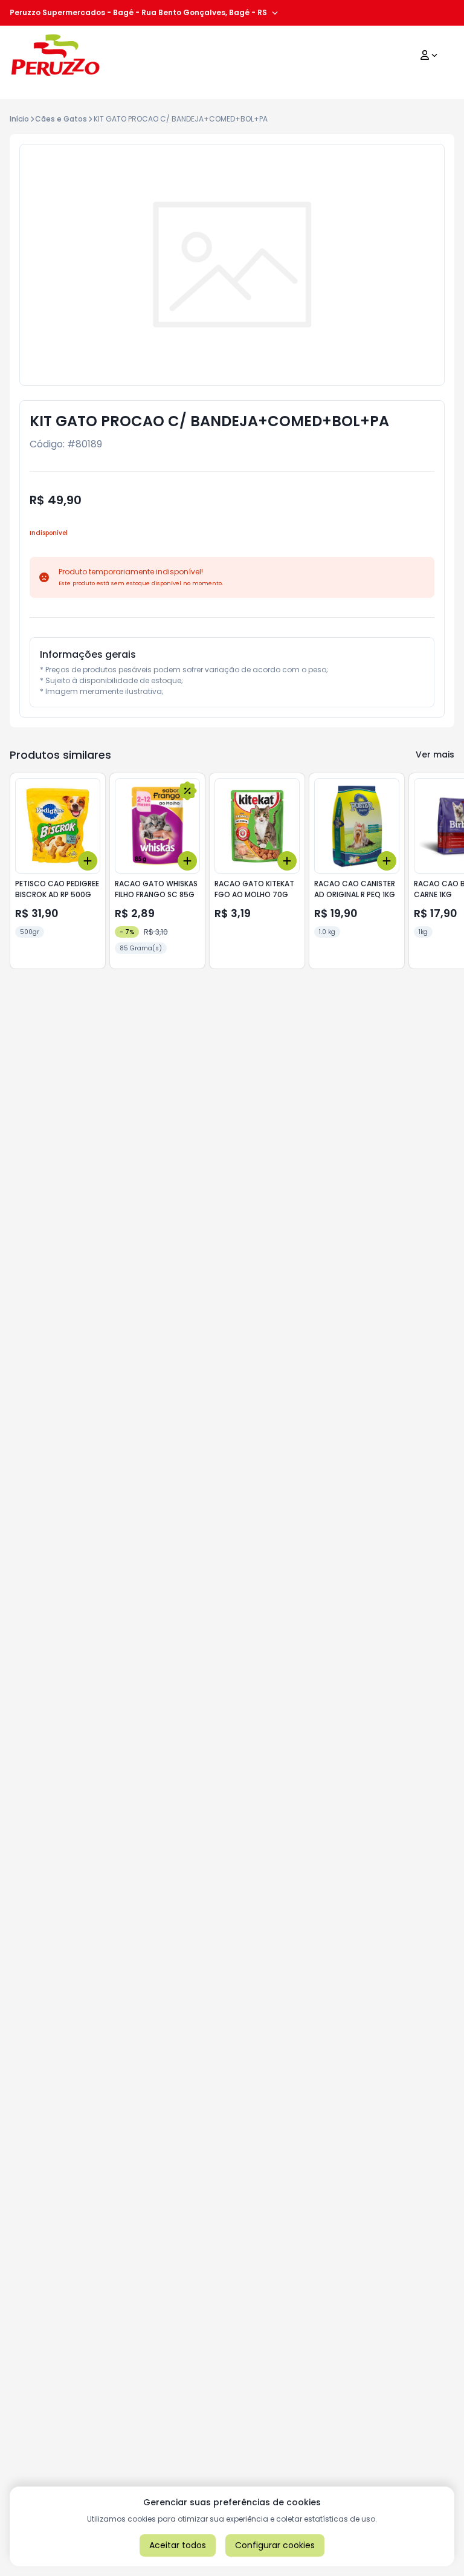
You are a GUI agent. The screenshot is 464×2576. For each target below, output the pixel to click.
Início (19, 119)
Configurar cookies (275, 2545)
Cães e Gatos (61, 119)
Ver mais (435, 754)
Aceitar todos (178, 2545)
